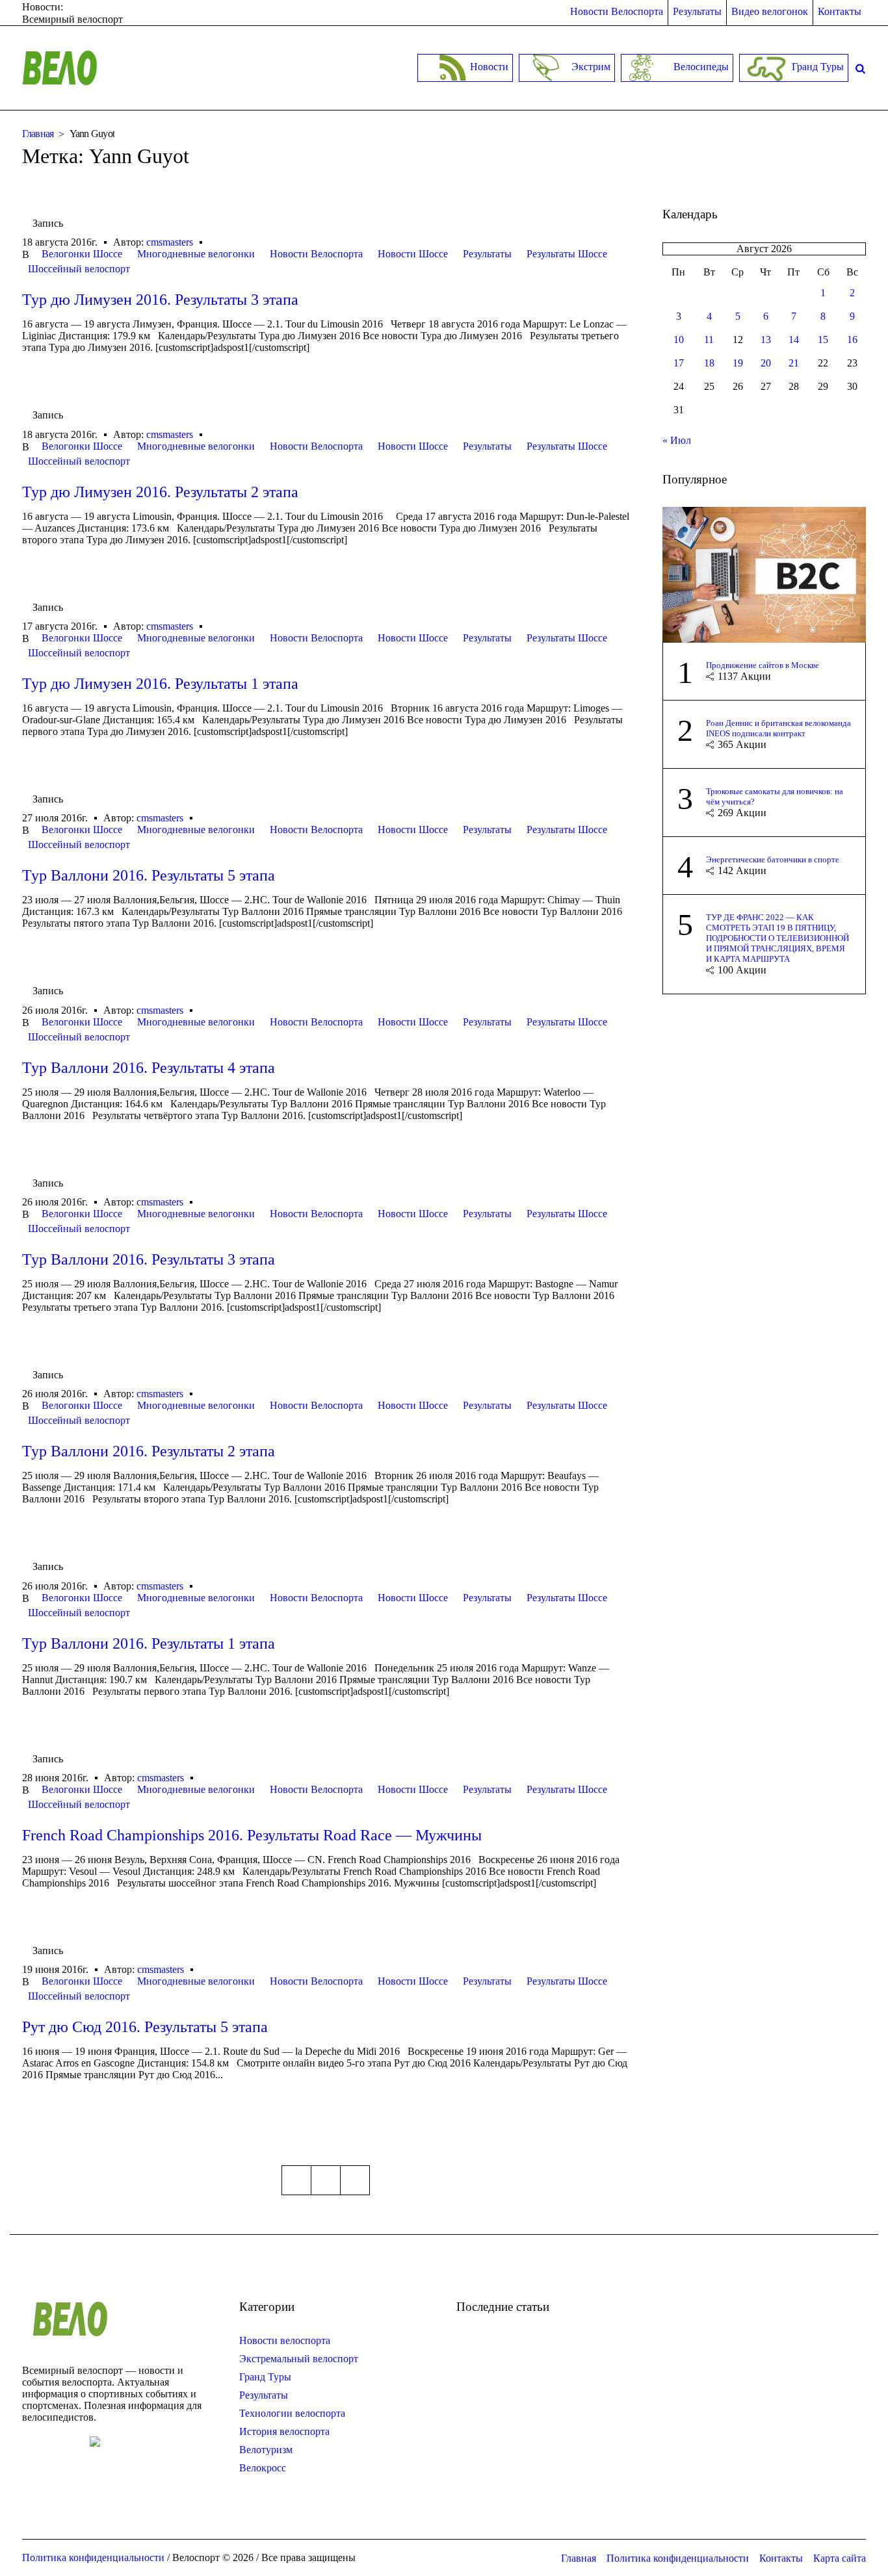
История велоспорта (284, 2431)
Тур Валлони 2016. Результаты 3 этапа (149, 1259)
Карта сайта (840, 2558)
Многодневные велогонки (196, 254)
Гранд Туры (265, 2377)
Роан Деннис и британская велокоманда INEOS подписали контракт (778, 728)
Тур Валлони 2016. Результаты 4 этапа (149, 1068)
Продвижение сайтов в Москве (763, 665)
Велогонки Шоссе (82, 254)
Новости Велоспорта (316, 254)
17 (679, 363)
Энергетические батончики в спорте (773, 859)
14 (794, 340)
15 (823, 340)
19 (738, 363)
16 (852, 340)
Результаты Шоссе (567, 254)
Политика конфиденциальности (678, 2558)
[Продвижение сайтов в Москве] (764, 573)
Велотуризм (266, 2450)
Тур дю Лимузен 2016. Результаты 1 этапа (160, 684)
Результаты (487, 254)
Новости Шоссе (413, 254)
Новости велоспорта (285, 2340)
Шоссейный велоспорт (79, 269)
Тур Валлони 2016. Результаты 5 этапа (149, 875)
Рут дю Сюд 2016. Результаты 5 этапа (145, 2027)
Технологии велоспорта (292, 2413)
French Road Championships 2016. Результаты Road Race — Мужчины (252, 1835)
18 (709, 363)
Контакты (781, 2558)
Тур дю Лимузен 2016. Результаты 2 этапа (160, 492)
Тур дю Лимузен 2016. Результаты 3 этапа (160, 300)
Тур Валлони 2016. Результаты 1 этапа (149, 1643)
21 (794, 363)
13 (766, 340)
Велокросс (263, 2468)
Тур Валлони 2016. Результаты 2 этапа (149, 1451)
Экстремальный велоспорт (299, 2359)
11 (709, 340)
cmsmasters (170, 242)
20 (766, 363)
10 (679, 340)
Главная (38, 134)
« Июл (677, 440)
